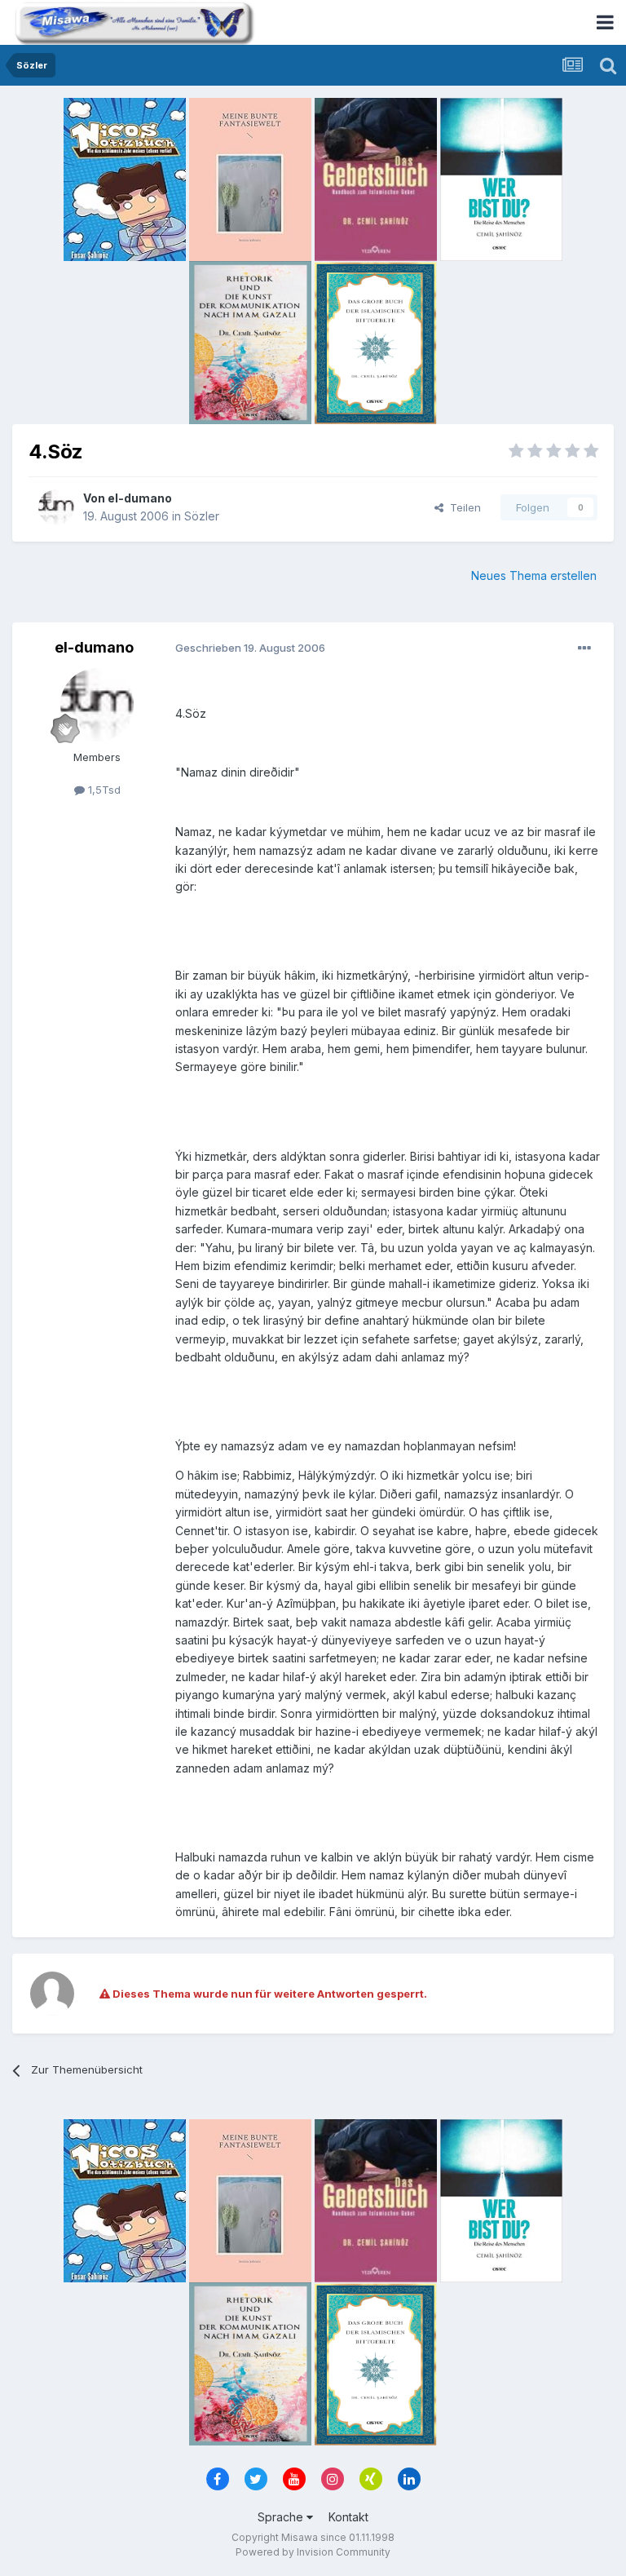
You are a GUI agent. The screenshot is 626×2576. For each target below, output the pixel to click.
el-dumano (140, 498)
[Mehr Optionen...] (584, 648)
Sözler (202, 516)
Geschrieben (250, 648)
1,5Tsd (103, 790)
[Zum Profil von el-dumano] (56, 507)
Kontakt (348, 2517)
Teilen (462, 507)
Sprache (282, 2517)
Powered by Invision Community (313, 2552)
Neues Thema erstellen (534, 575)
